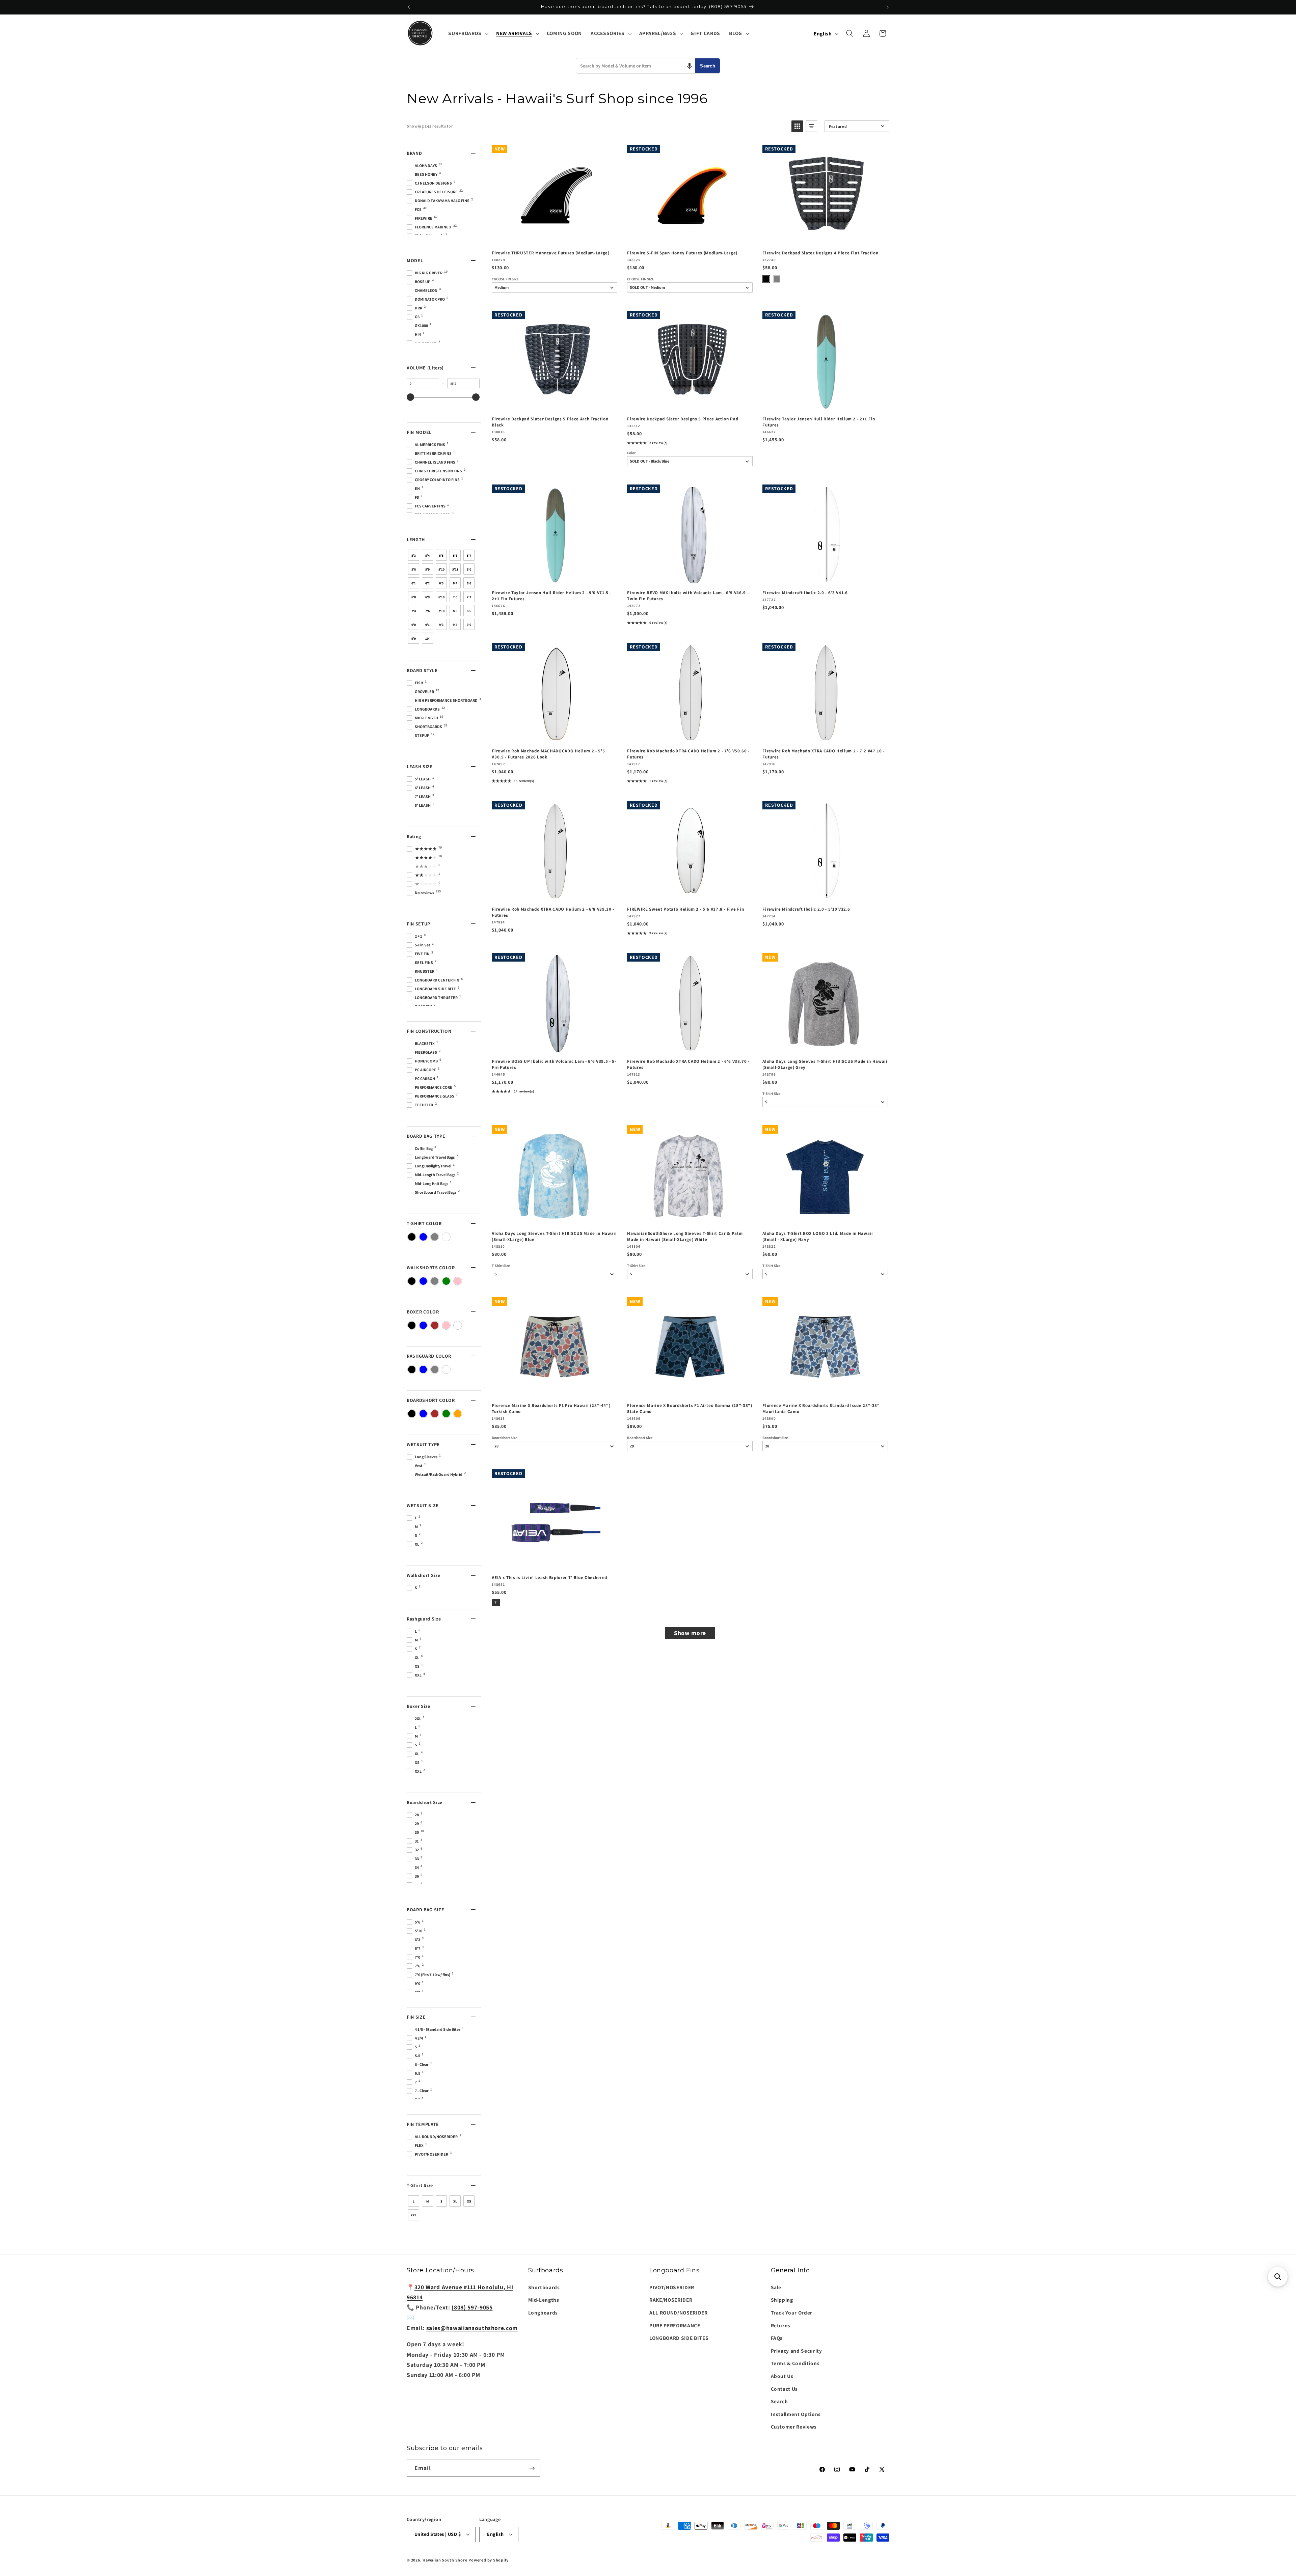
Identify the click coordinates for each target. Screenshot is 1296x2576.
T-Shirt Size (772, 1094)
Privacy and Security (796, 2351)
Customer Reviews (794, 2427)
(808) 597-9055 (472, 2307)
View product (690, 238)
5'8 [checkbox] (414, 569)
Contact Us (785, 2389)
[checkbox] (412, 1237)
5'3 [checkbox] (414, 556)
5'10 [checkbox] (441, 569)
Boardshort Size (505, 1438)
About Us (782, 2376)
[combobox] (636, 66)
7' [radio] (496, 1602)
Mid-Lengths (544, 2300)
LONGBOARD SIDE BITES (679, 2338)
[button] (468, 33)
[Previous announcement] (409, 7)
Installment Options (796, 2414)
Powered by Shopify (489, 2560)
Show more (690, 1633)
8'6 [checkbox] (469, 611)
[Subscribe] (532, 2468)
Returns (781, 2325)
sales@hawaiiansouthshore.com (472, 2328)
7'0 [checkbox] (455, 597)
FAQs (777, 2338)
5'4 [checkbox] (427, 556)
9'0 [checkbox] (414, 625)
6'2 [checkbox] (427, 583)
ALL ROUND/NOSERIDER (679, 2312)
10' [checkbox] (427, 639)
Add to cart (554, 238)
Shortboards (544, 2287)
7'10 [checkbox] (441, 611)
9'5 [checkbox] (455, 625)
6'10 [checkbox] (441, 597)
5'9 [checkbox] (427, 569)
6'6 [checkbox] (469, 583)
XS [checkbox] (469, 2201)
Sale (776, 2287)
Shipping (782, 2300)
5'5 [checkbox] (441, 556)
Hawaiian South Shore (445, 2560)
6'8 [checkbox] (414, 597)
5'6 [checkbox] (455, 556)
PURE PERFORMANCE (675, 2325)
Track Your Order (792, 2312)
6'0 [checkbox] (469, 569)
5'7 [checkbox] (469, 556)
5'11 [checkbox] (455, 569)
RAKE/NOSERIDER (671, 2300)
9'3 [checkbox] (441, 625)
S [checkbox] (441, 2201)
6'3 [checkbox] (441, 583)
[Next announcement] (888, 7)
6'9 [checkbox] (427, 597)
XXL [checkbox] (414, 2215)
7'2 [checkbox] (469, 597)
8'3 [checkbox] (455, 611)
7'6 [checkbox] (427, 611)
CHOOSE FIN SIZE (505, 279)
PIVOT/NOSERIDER (672, 2287)
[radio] (766, 279)
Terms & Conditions (795, 2363)
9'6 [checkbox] (469, 625)
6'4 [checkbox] (455, 583)
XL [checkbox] (455, 2201)
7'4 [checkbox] (414, 611)
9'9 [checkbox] (414, 639)
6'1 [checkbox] (414, 583)
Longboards (543, 2312)
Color (631, 453)
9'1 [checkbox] (427, 625)
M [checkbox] (428, 2201)
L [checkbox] (414, 2201)
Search (708, 66)
